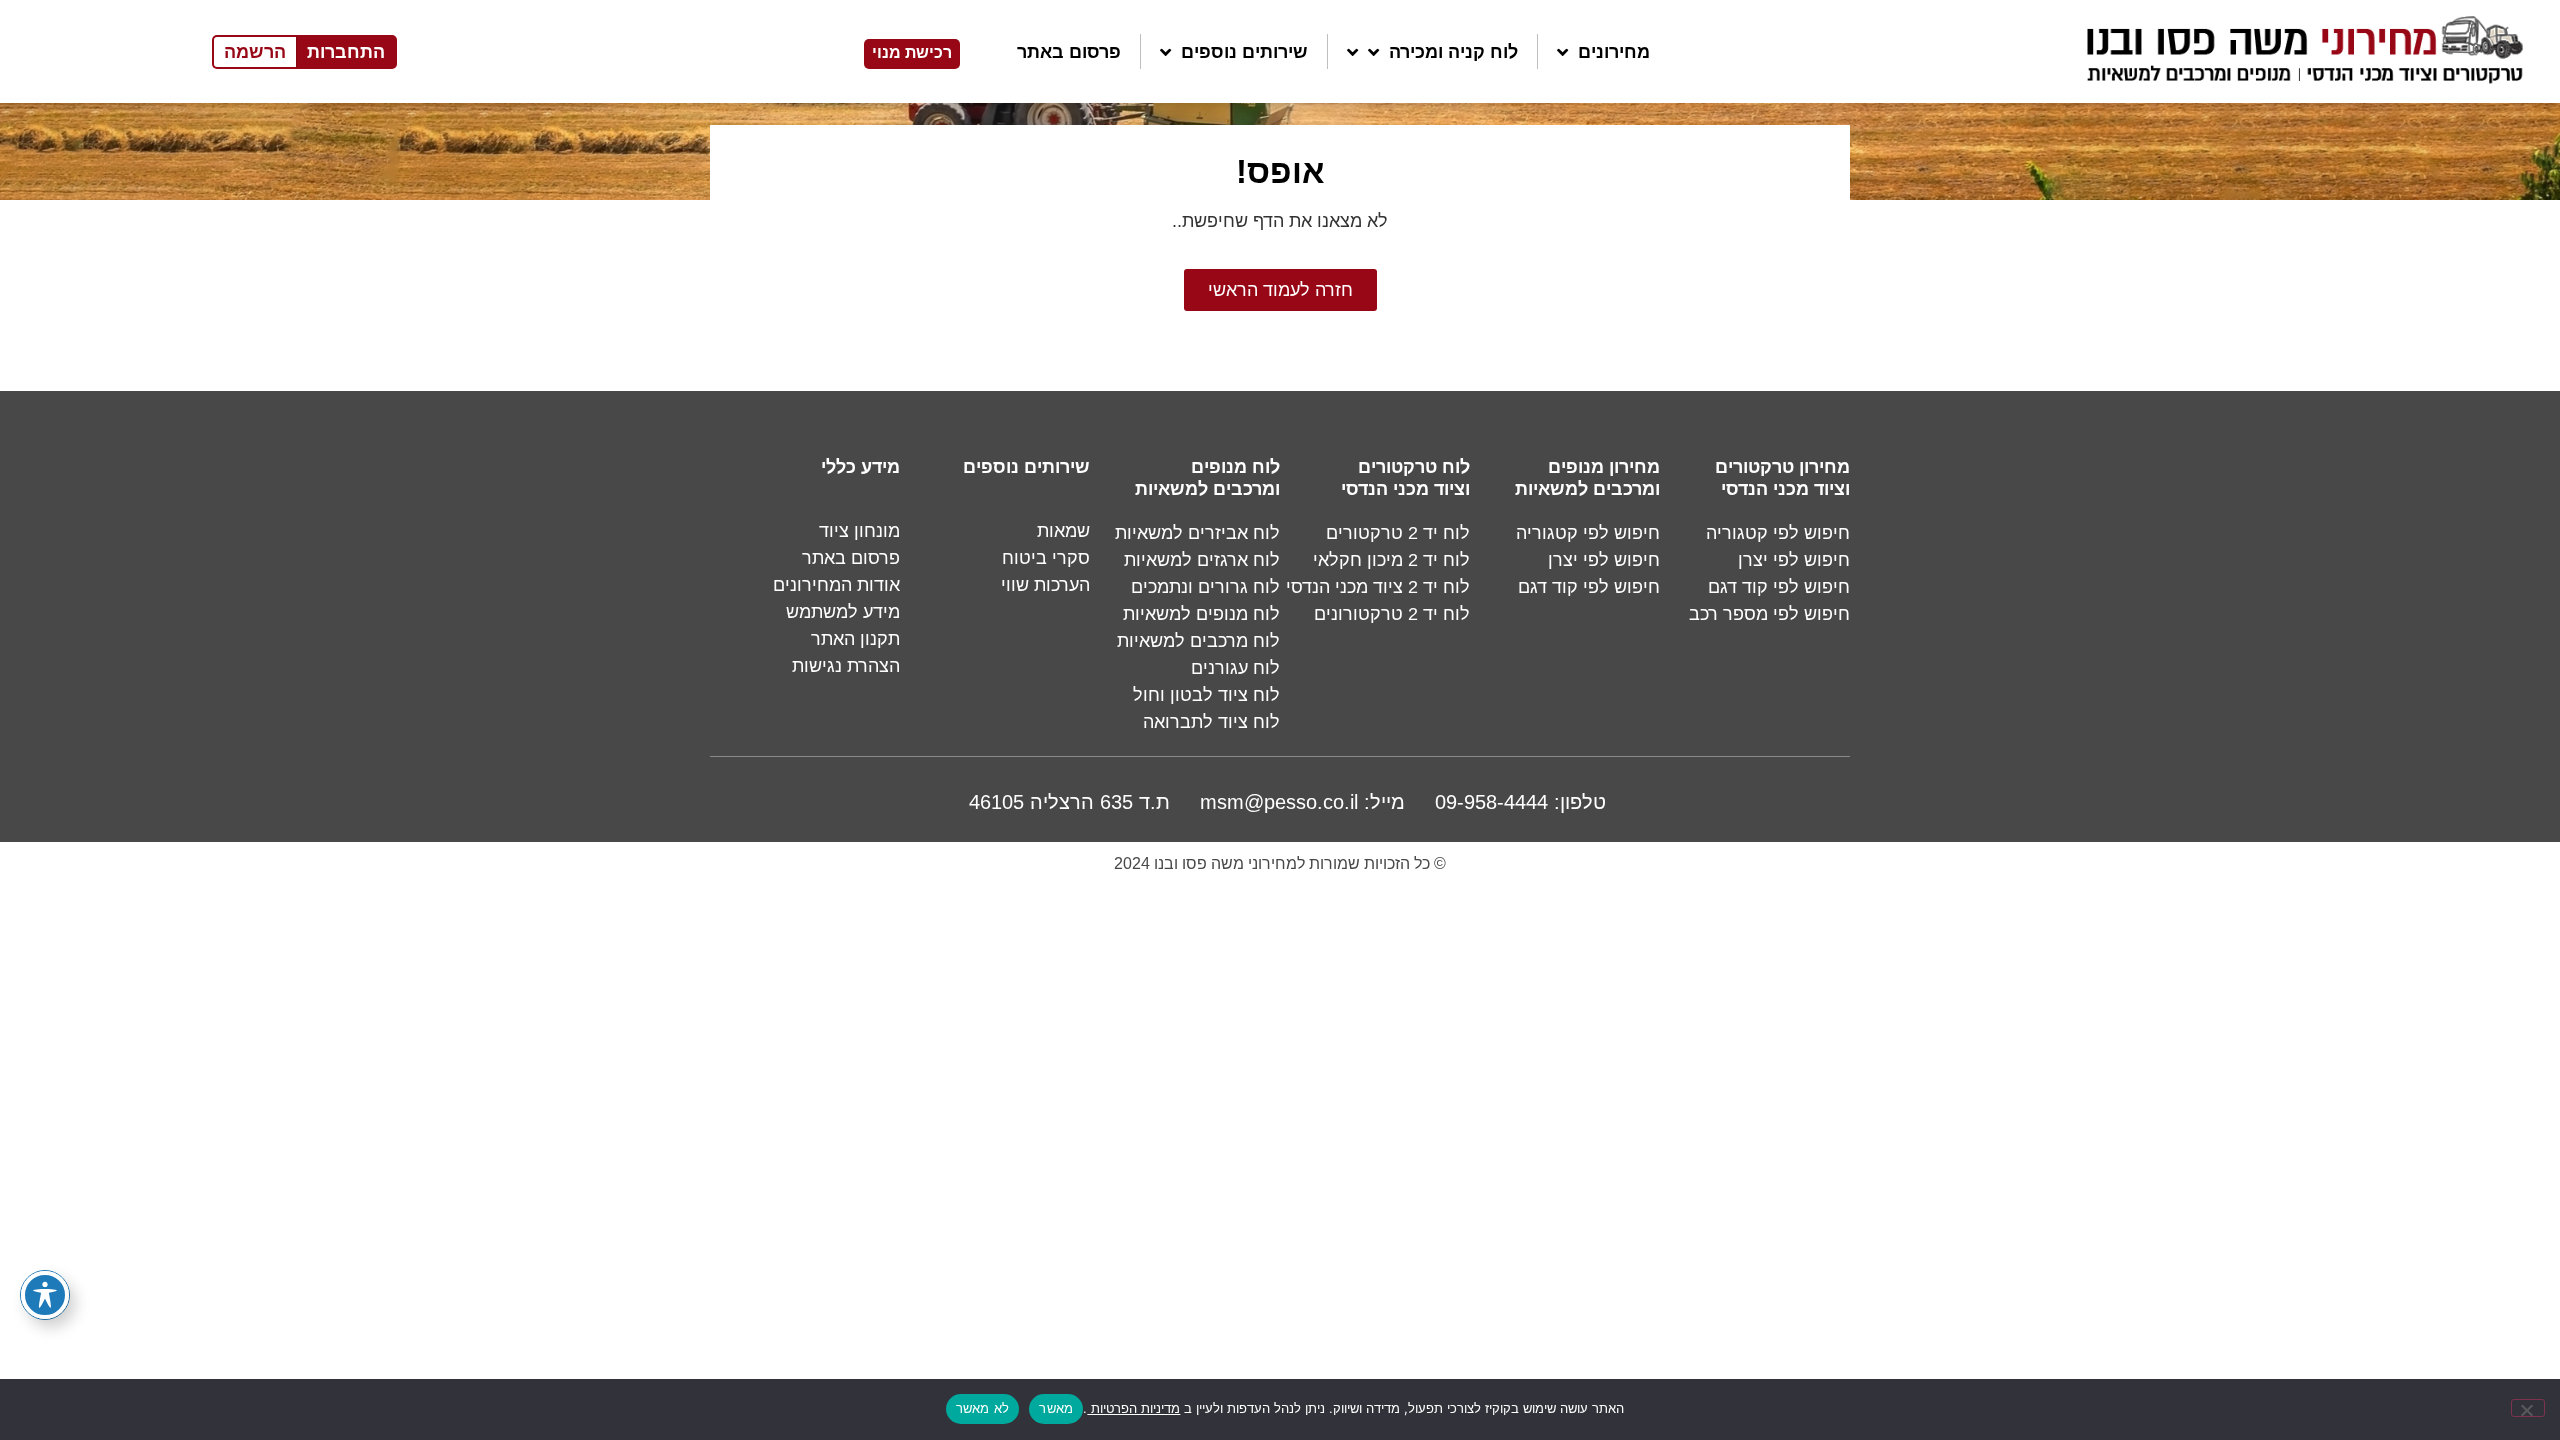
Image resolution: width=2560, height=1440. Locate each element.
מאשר (1056, 1408)
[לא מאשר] (2528, 1408)
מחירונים (1614, 52)
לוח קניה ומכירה (1453, 52)
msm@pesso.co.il (1279, 802)
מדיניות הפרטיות (1133, 1408)
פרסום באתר (1069, 52)
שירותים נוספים (1244, 52)
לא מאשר (983, 1408)
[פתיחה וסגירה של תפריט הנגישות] (45, 1295)
